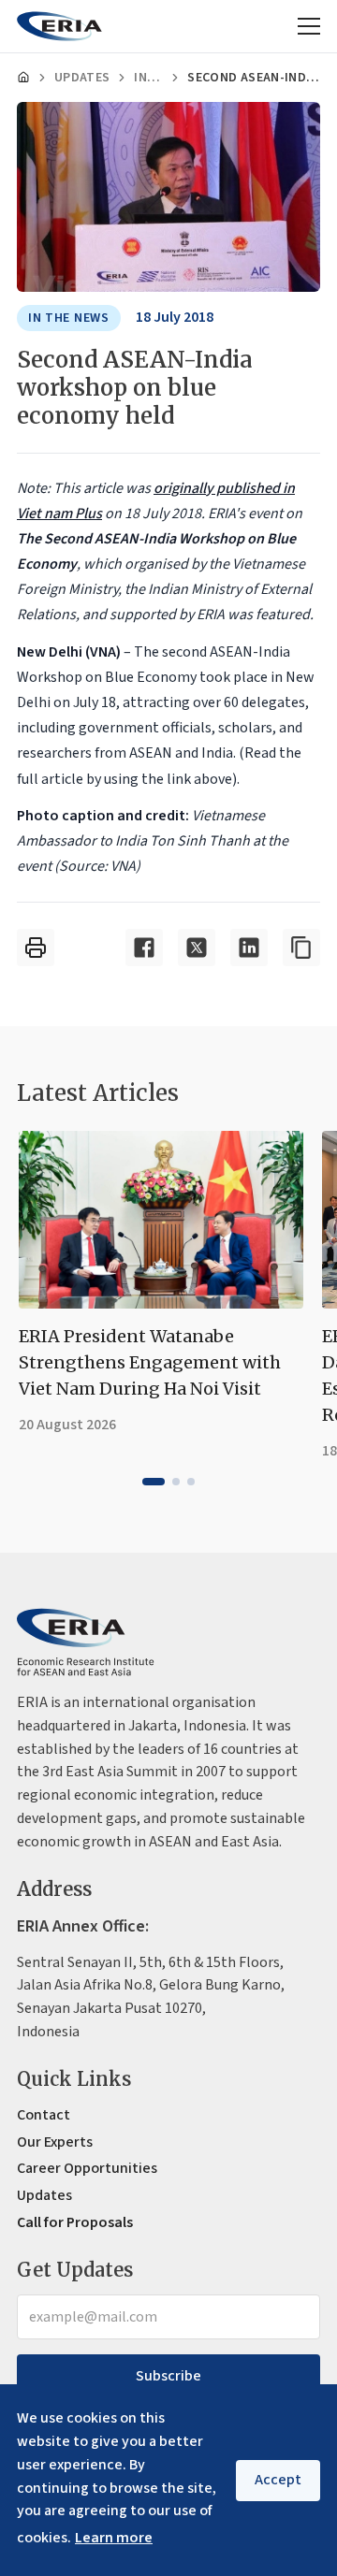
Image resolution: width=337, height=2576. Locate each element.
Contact (44, 2115)
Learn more (114, 2538)
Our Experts (55, 2142)
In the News (148, 78)
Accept (278, 2480)
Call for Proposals (75, 2222)
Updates (82, 78)
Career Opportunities (87, 2168)
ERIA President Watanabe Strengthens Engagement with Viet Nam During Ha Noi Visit (150, 1362)
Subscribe (168, 2376)
